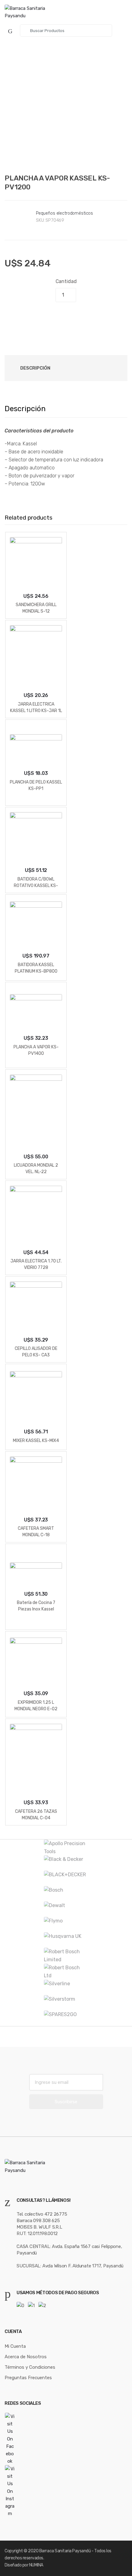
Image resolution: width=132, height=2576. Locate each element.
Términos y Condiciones (30, 2367)
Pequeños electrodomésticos (64, 213)
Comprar (66, 317)
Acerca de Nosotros (26, 2357)
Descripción (35, 368)
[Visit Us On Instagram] (66, 2491)
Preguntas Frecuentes (28, 2378)
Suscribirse (66, 2102)
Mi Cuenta (15, 2346)
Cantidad (66, 281)
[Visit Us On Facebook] (66, 2439)
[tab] (35, 368)
